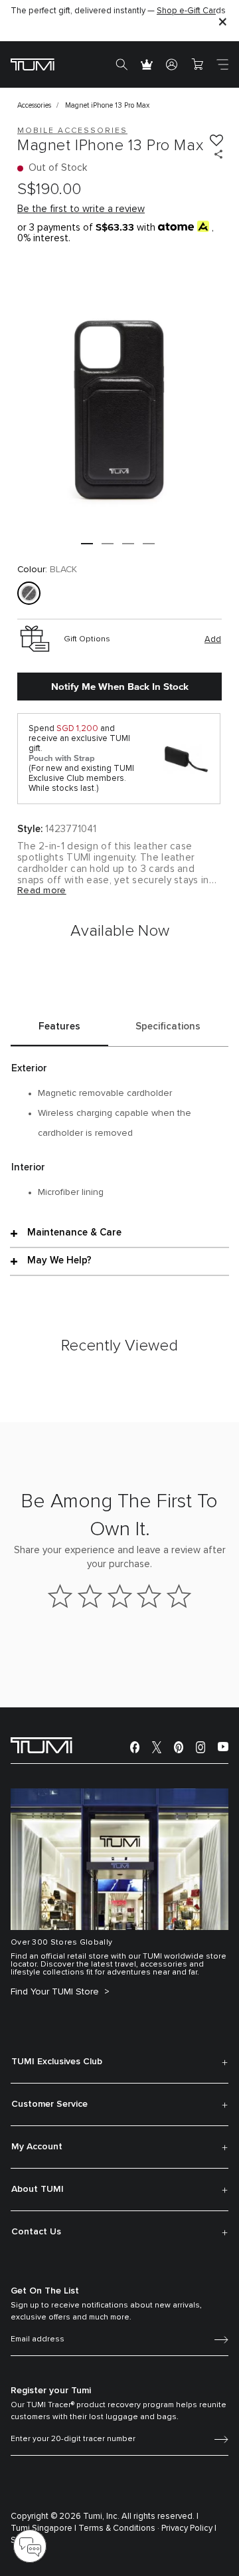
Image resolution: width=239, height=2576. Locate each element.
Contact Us (36, 2232)
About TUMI (38, 2189)
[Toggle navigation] (222, 64)
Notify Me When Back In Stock (120, 687)
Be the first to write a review (81, 209)
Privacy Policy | (189, 2528)
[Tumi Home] (33, 64)
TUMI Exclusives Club (57, 2062)
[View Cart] (197, 64)
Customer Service (49, 2104)
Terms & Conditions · (119, 2528)
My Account (37, 2147)
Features (59, 1026)
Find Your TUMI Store (56, 1992)
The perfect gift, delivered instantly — (118, 11)
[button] (87, 544)
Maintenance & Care (74, 1233)
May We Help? (59, 1260)
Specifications (168, 1026)
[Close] (222, 21)
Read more (42, 891)
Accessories (34, 105)
